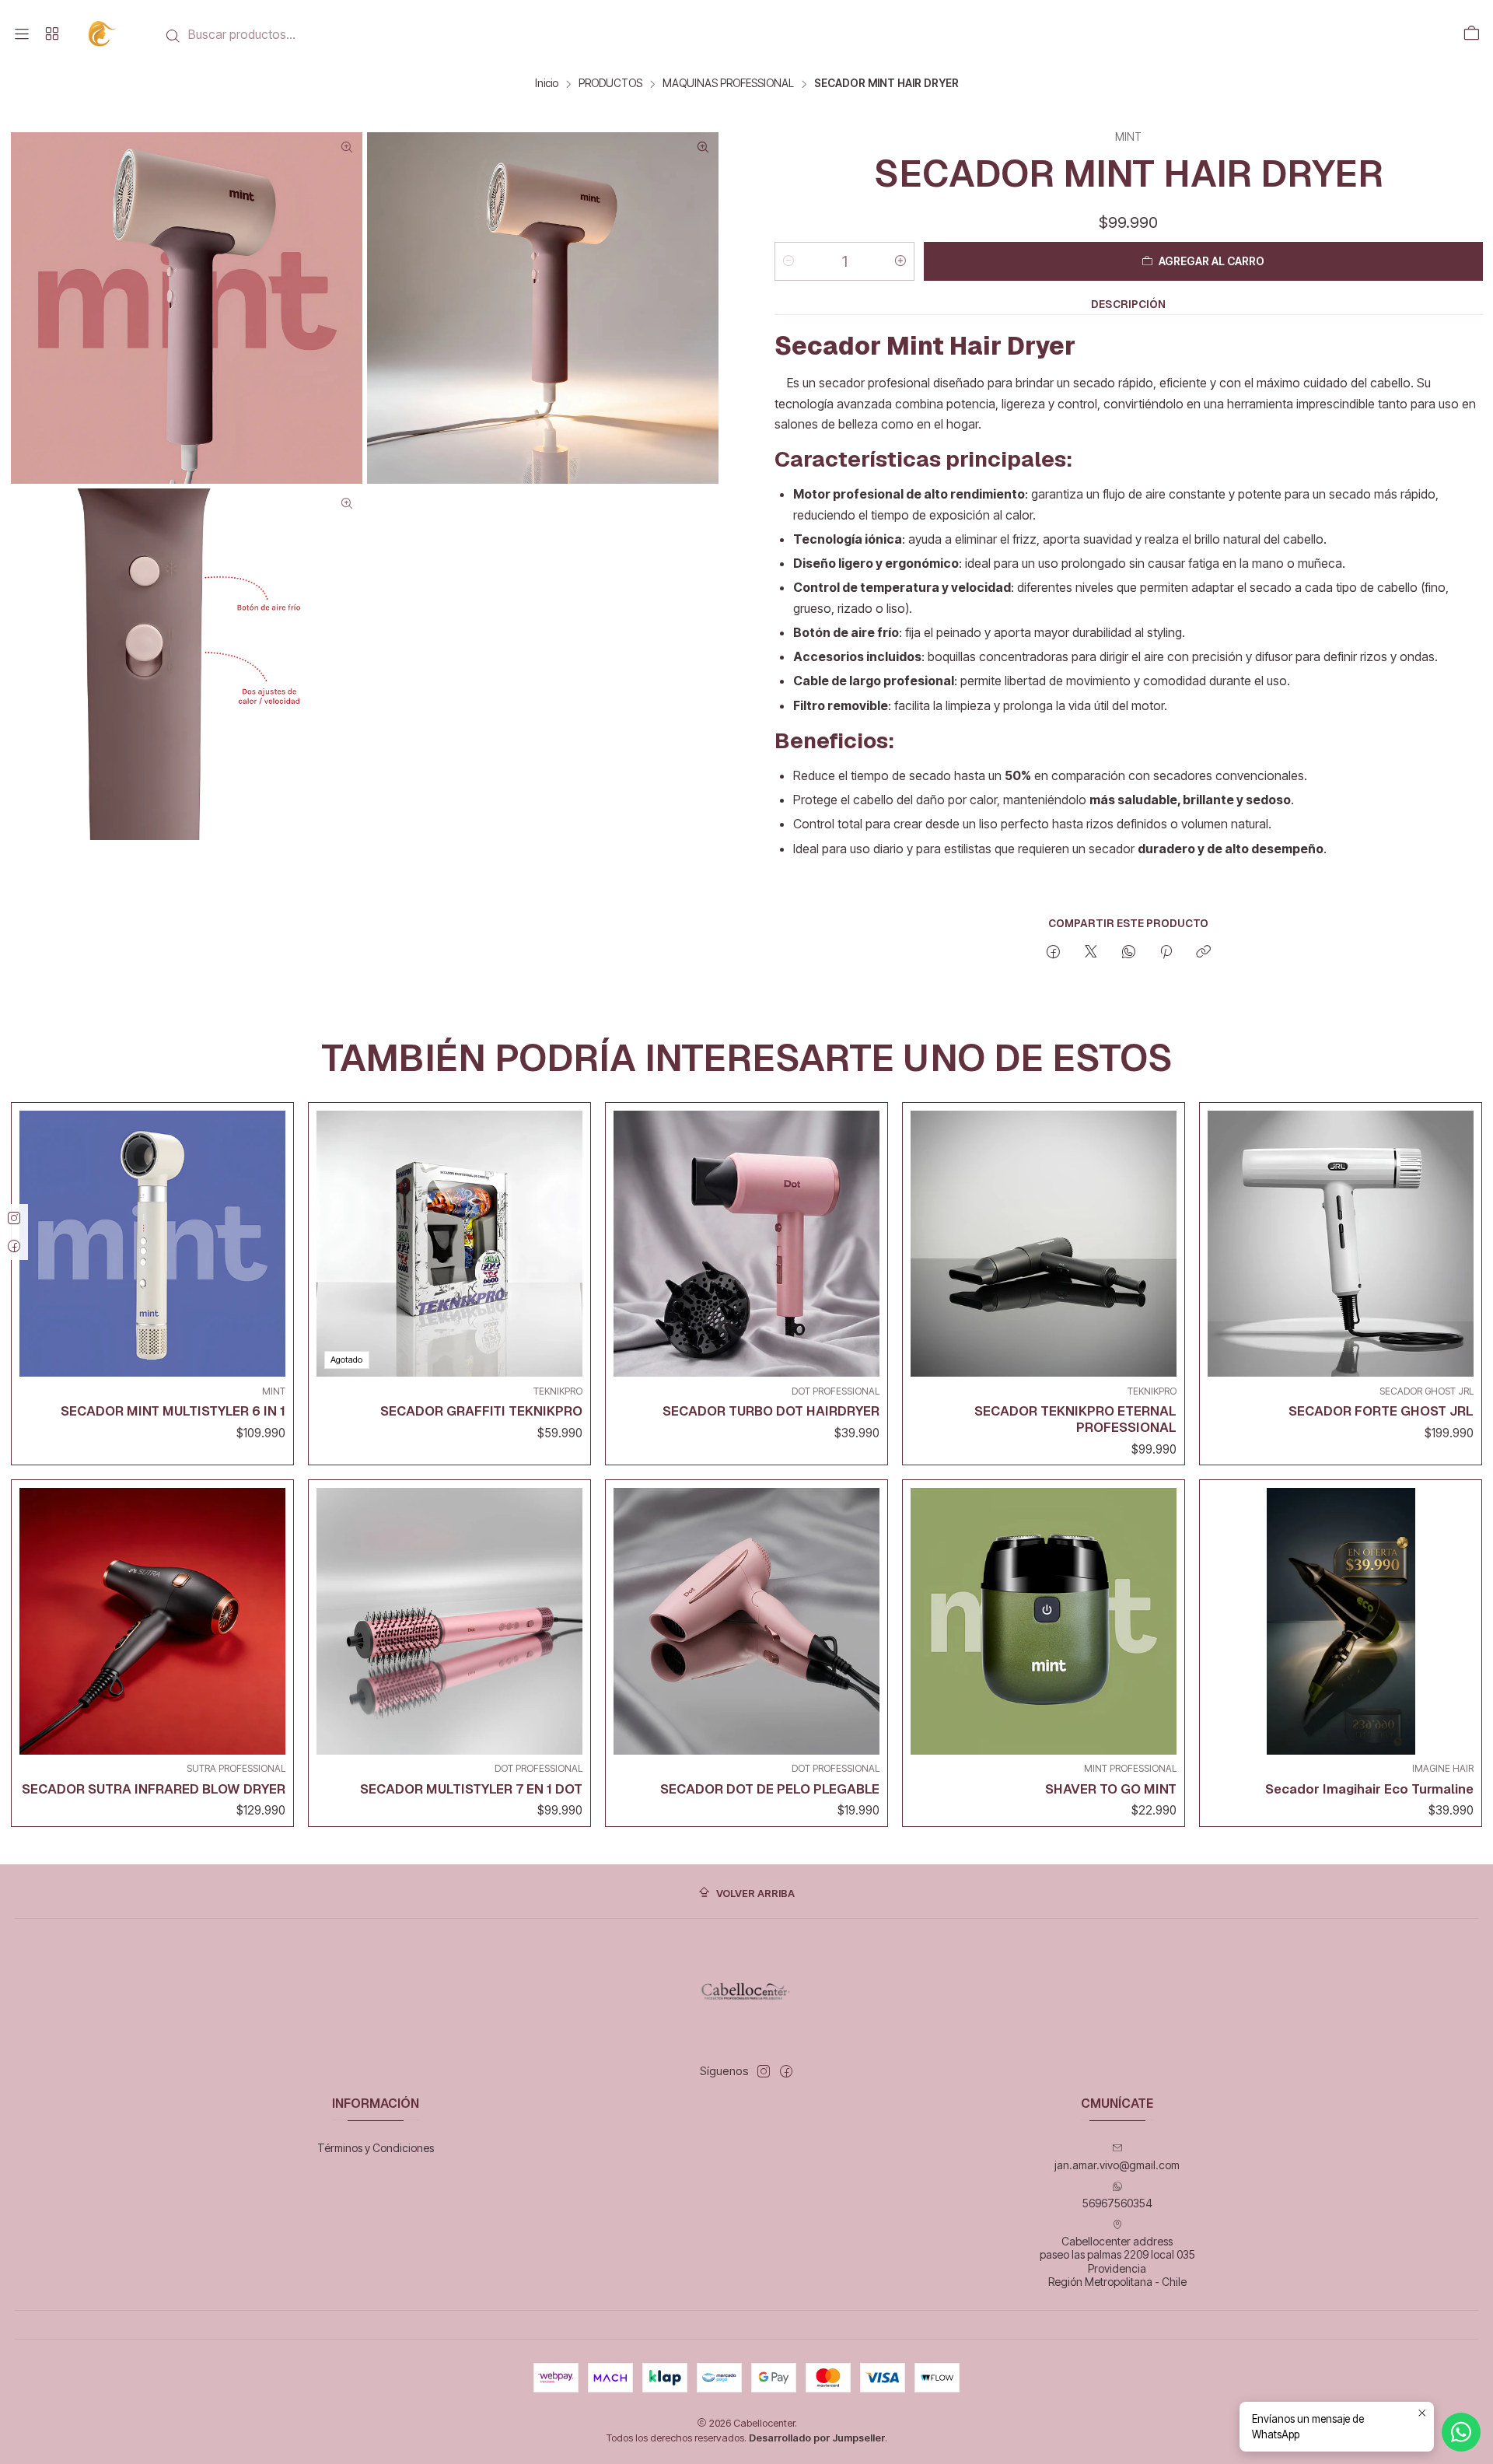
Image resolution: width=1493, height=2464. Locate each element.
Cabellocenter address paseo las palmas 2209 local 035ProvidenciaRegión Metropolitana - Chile (1117, 2262)
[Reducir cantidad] (788, 261)
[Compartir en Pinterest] (1166, 953)
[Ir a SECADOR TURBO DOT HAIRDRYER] (746, 1244)
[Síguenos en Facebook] (786, 2071)
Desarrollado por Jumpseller (817, 2438)
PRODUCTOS (610, 84)
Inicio (547, 84)
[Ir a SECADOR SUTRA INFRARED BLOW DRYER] (152, 1621)
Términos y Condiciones (376, 2148)
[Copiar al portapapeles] (1203, 953)
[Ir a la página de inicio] (103, 34)
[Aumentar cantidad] (900, 261)
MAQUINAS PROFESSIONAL (728, 84)
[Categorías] (51, 34)
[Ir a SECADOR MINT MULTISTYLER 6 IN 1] (152, 1244)
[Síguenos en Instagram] (764, 2071)
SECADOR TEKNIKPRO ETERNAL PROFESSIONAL (1075, 1419)
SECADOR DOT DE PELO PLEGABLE (770, 1789)
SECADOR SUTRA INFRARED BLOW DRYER (154, 1789)
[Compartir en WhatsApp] (1129, 953)
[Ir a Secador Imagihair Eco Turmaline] (1341, 1621)
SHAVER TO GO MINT (1111, 1789)
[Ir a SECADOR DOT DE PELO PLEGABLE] (746, 1621)
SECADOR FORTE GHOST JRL (1381, 1411)
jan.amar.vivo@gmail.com (1117, 2165)
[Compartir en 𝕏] (1091, 953)
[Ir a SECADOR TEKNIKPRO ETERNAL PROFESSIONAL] (1044, 1244)
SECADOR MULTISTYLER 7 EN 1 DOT (471, 1789)
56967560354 (1117, 2203)
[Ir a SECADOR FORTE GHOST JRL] (1341, 1244)
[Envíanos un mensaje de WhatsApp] (1461, 2432)
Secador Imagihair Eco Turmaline (1369, 1789)
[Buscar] (173, 36)
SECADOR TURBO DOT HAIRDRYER (771, 1411)
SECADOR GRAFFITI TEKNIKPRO (481, 1411)
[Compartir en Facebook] (1053, 953)
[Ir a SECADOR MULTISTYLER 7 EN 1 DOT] (449, 1621)
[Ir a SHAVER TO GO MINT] (1044, 1621)
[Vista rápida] (270, 1240)
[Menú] (22, 34)
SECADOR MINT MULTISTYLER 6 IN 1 (173, 1411)
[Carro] (1471, 34)
